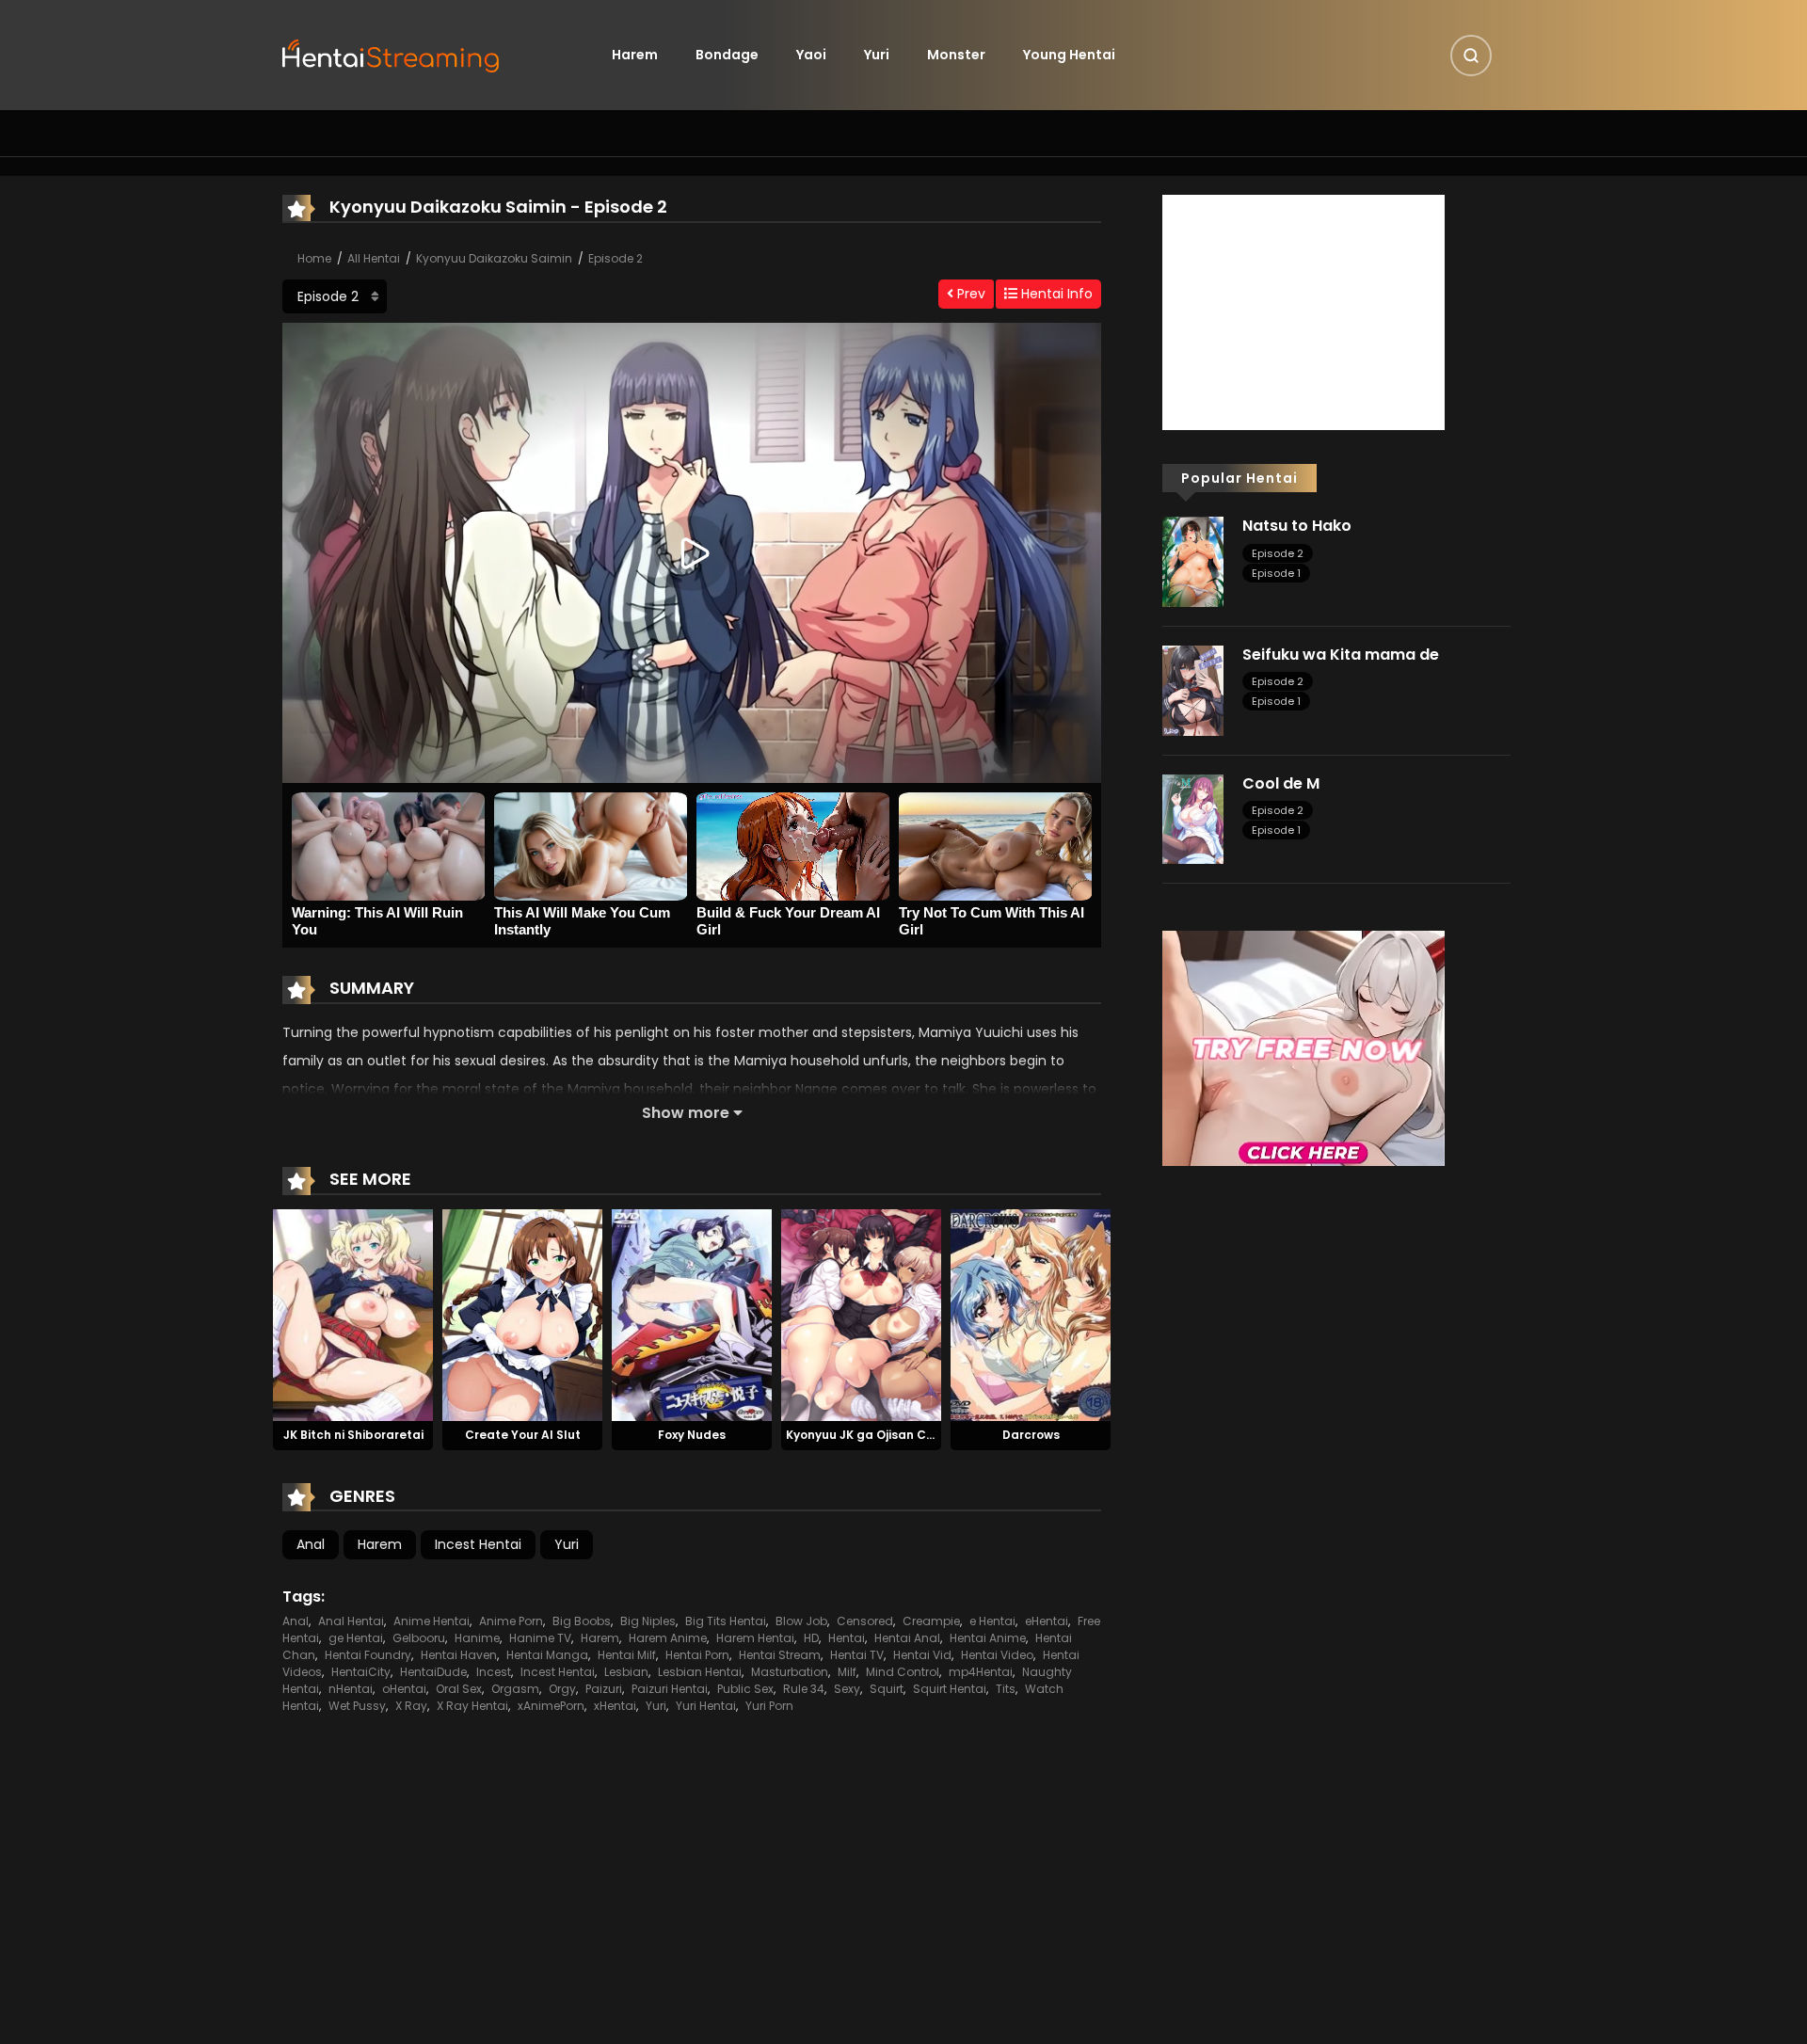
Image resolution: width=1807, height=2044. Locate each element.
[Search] (1471, 56)
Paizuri (604, 1689)
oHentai (404, 1689)
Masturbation (790, 1672)
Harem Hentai (755, 1638)
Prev (969, 294)
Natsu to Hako (1297, 526)
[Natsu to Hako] (1193, 561)
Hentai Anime (988, 1638)
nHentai (351, 1689)
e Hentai (992, 1621)
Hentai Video (997, 1655)
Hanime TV (540, 1638)
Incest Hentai (478, 1544)
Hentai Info (1055, 294)
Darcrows (1031, 1435)
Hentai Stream (780, 1655)
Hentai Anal (907, 1638)
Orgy (562, 1689)
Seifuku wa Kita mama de (1341, 655)
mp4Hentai (981, 1672)
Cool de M (1281, 783)
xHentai (615, 1706)
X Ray (411, 1706)
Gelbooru (419, 1638)
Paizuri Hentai (670, 1689)
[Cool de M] (1193, 818)
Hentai (847, 1638)
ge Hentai (356, 1638)
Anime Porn (511, 1621)
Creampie (931, 1621)
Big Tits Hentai (726, 1621)
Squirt (887, 1689)
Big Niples (648, 1621)
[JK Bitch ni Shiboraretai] (353, 1314)
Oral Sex (459, 1689)
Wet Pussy (357, 1706)
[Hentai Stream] (392, 54)
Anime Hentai (432, 1621)
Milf (847, 1672)
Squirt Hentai (950, 1689)
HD (811, 1638)
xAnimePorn (551, 1706)
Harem (635, 55)
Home (314, 258)
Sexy (847, 1689)
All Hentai (374, 258)
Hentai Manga (547, 1655)
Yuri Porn (769, 1706)
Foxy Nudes (692, 1435)
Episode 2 (616, 258)
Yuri (877, 55)
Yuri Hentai (706, 1706)
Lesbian (626, 1672)
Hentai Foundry (368, 1655)
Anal (311, 1544)
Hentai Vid (922, 1655)
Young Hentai (1069, 55)
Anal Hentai (351, 1621)
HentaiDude (433, 1672)
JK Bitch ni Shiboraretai (353, 1435)
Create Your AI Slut (523, 1435)
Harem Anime (668, 1638)
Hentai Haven (459, 1655)
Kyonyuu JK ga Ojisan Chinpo (873, 1435)
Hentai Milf (627, 1655)
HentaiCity (361, 1672)
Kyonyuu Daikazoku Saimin (494, 258)
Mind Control (903, 1672)
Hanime (477, 1638)
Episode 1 (1276, 573)
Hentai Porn (697, 1655)
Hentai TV (857, 1655)
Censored (865, 1621)
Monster (956, 55)
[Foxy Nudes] (692, 1314)
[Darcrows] (1031, 1314)
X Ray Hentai (472, 1706)
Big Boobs (582, 1621)
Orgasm (515, 1689)
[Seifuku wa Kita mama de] (1193, 690)
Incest (494, 1672)
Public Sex (745, 1689)
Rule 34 (804, 1689)
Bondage (727, 55)
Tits (1006, 1689)
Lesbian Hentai (700, 1672)
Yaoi (811, 55)
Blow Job (801, 1621)
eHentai (1047, 1621)
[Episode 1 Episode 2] (335, 296)
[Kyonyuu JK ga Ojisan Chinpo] (861, 1314)
